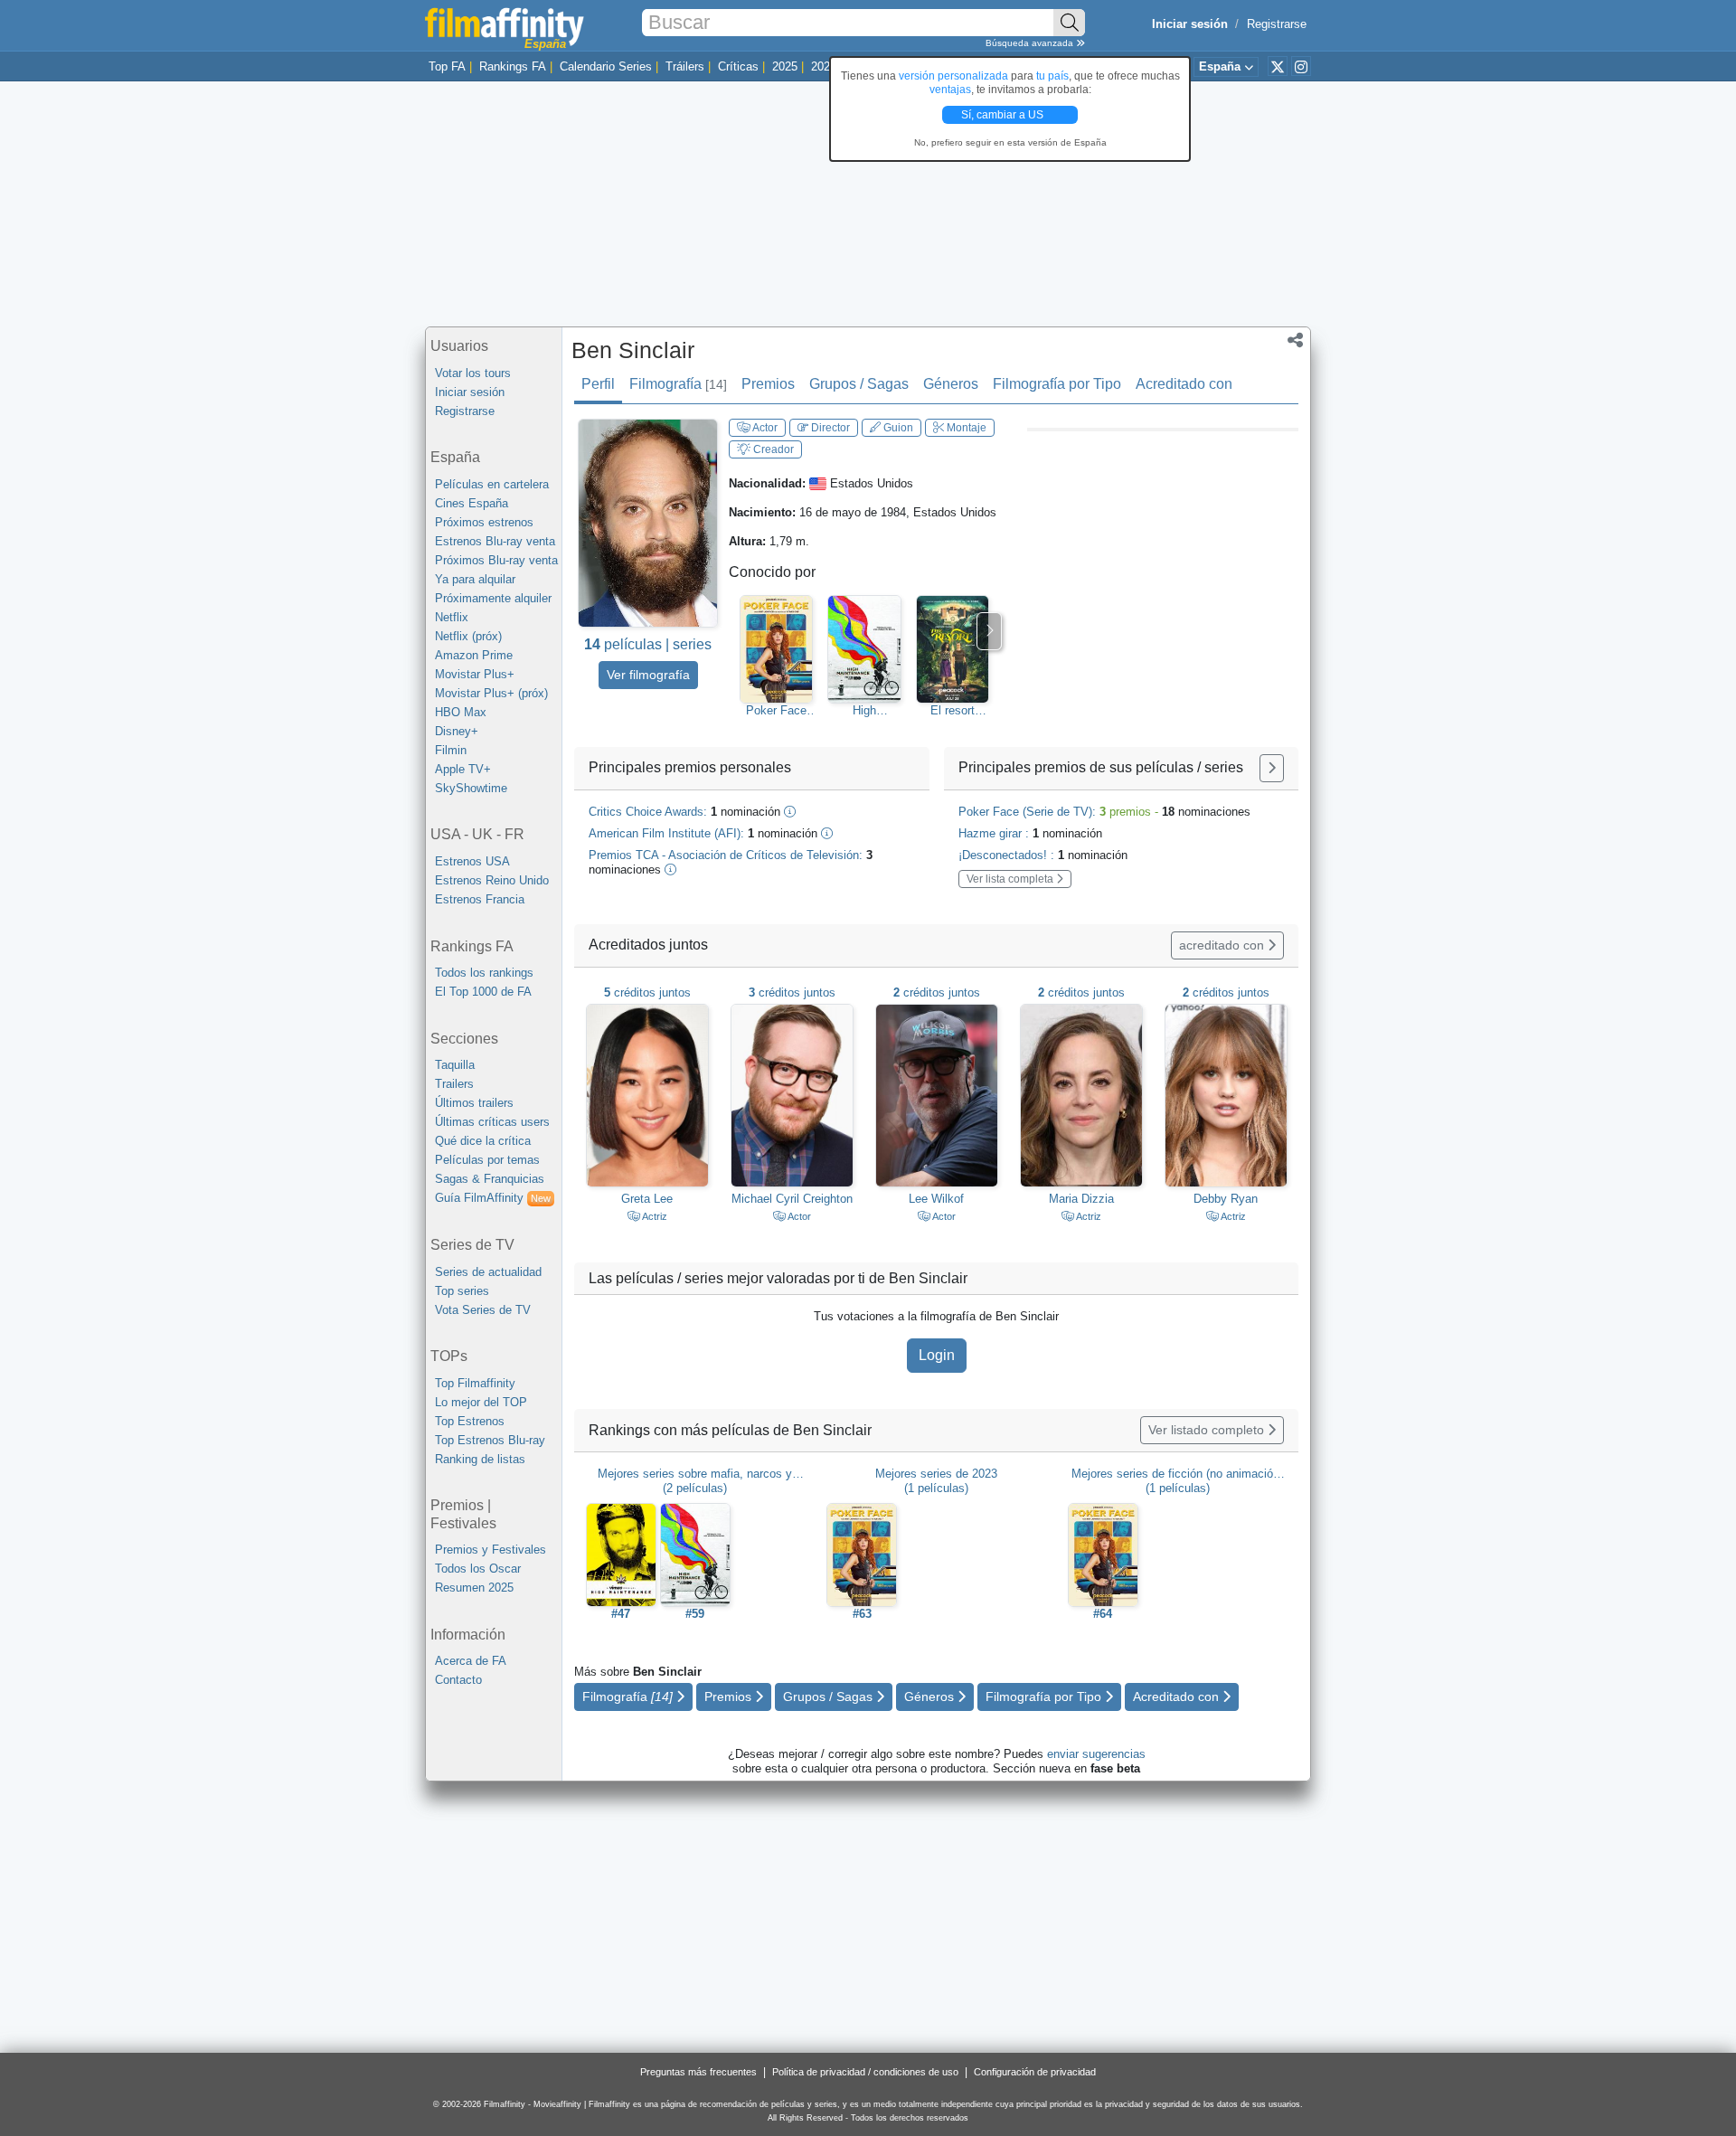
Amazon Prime (474, 655)
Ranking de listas (480, 1459)
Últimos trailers (474, 1103)
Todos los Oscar (478, 1569)
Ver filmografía (648, 675)
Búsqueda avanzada (1031, 43)
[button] (1295, 342)
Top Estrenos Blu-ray (490, 1440)
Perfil (598, 384)
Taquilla (455, 1065)
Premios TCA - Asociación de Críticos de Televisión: (731, 862)
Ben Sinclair (633, 350)
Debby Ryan (1226, 1199)
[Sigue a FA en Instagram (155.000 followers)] (1301, 66)
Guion (897, 428)
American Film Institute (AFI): (703, 833)
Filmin (451, 750)
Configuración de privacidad (1035, 2072)
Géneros (951, 384)
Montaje (965, 428)
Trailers (454, 1084)
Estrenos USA (472, 861)
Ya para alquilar (475, 579)
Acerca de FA (471, 1661)
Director (829, 428)
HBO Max (461, 712)
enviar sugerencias (1096, 1754)
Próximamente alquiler (493, 598)
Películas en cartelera (492, 484)
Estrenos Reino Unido (492, 880)
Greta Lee (647, 1199)
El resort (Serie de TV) (953, 711)
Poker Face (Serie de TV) (776, 711)
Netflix (452, 617)
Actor (764, 428)
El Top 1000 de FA (483, 992)
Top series (462, 1291)
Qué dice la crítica (483, 1141)
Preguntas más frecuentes (698, 2072)
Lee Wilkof (936, 1199)
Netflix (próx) (468, 636)
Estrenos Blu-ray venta (495, 541)
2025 (785, 66)
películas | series (648, 644)
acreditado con (1223, 945)
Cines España (472, 503)
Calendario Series (606, 66)
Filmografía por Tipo (1057, 384)
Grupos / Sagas (859, 384)
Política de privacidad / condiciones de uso (865, 2072)
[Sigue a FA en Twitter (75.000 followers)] (1278, 66)
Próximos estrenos (484, 522)
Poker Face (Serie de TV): (1104, 812)
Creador (772, 449)
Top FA (447, 66)
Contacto (458, 1680)
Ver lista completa (1011, 879)
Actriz (654, 1216)
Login (937, 1355)
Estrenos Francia (480, 899)
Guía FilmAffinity (493, 1198)
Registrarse (1277, 24)
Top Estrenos (470, 1421)
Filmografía (678, 384)
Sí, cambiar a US (1004, 115)
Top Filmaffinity (475, 1383)
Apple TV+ (463, 769)
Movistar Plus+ (475, 674)
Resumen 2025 (474, 1588)
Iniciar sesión (470, 392)
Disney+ (457, 731)
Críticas (738, 66)
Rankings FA (513, 66)
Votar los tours (473, 373)
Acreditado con (1184, 384)
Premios (768, 384)
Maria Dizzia (1081, 1199)
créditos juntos (647, 992)
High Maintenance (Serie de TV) (864, 711)
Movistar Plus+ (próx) (491, 693)
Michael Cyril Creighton (792, 1199)
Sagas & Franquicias (490, 1179)
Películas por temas (487, 1160)
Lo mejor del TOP (481, 1402)
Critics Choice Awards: (684, 812)
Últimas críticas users (492, 1122)
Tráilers (685, 66)
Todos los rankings (484, 973)
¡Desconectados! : (1043, 855)
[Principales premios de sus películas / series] (1272, 768)
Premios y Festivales (491, 1550)
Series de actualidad (488, 1272)
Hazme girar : (1030, 833)
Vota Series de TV (483, 1310)
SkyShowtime (471, 788)
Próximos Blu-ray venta (496, 560)
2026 (824, 66)
